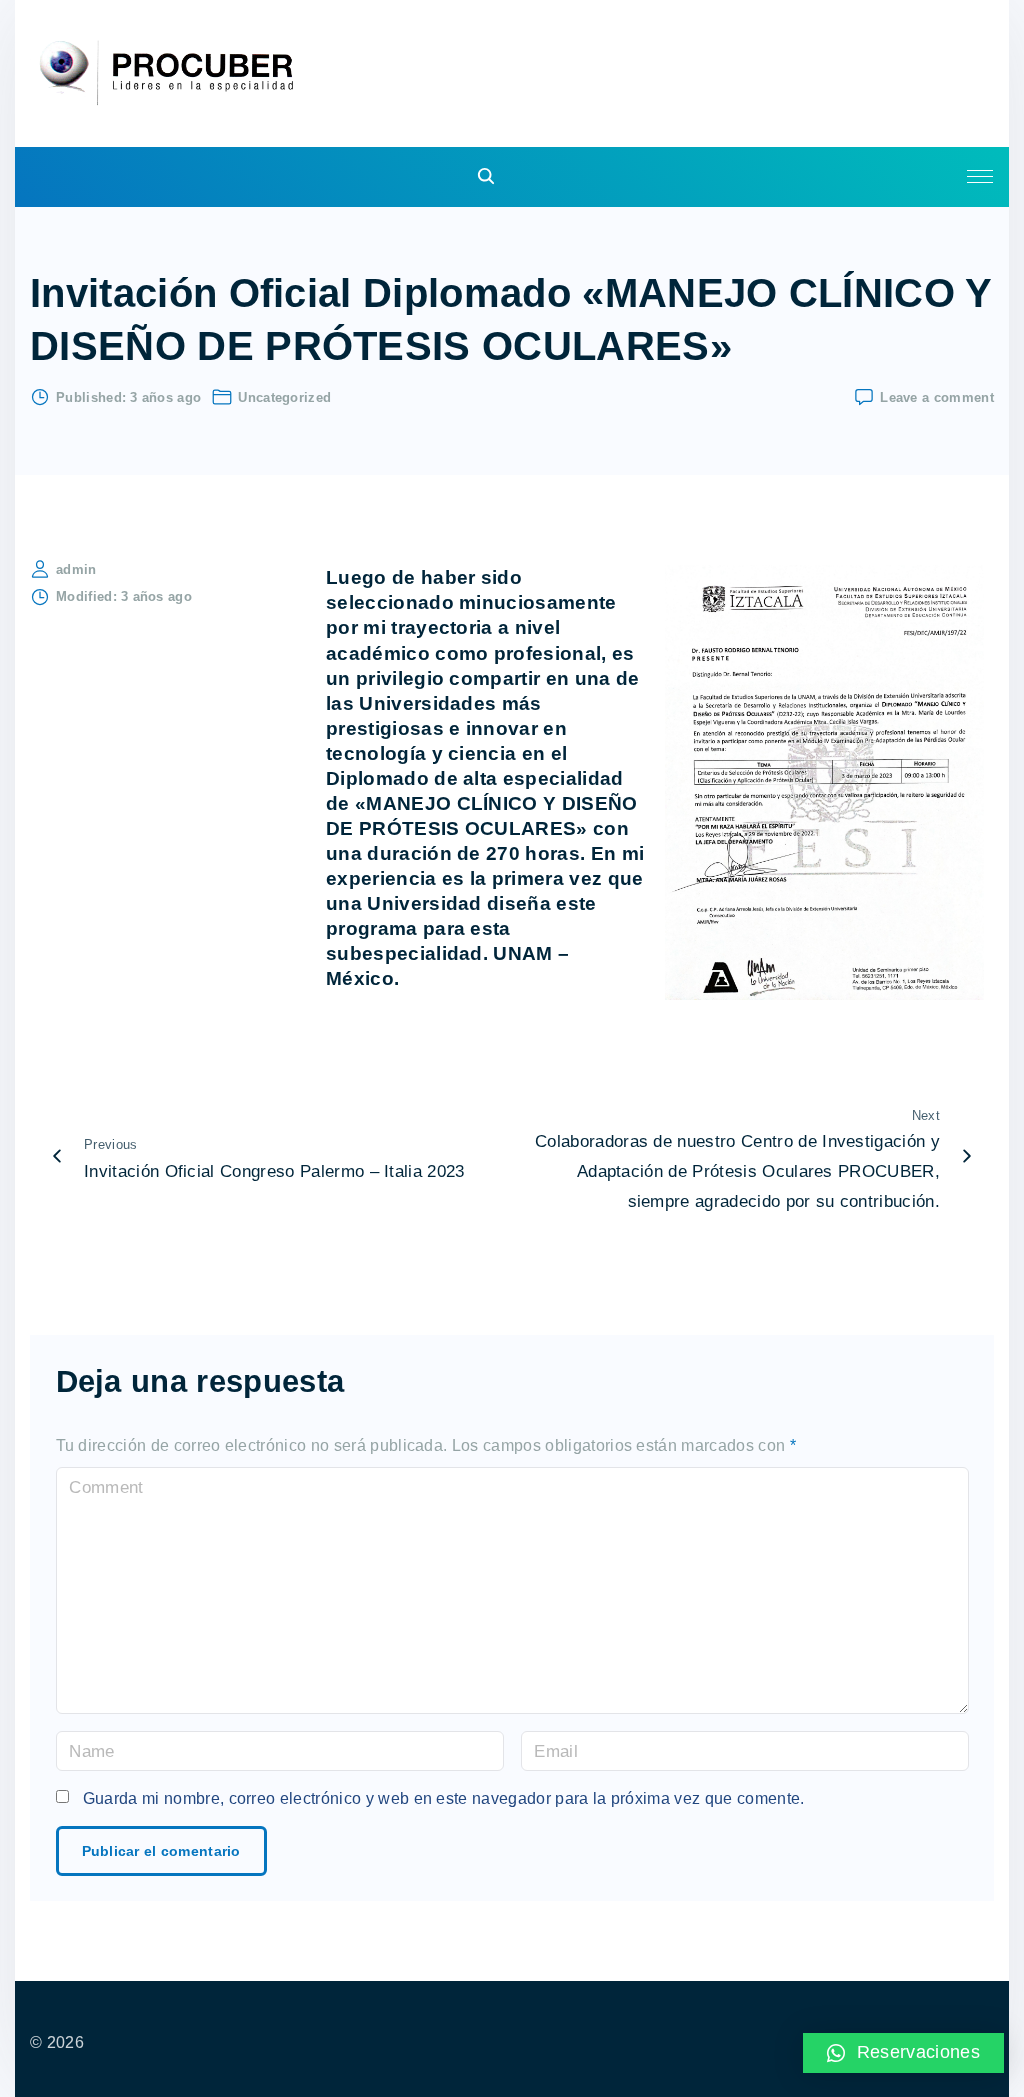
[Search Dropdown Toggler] (487, 177)
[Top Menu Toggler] (980, 177)
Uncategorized (284, 397)
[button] (904, 2053)
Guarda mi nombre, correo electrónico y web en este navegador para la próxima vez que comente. (444, 1798)
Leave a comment (937, 396)
